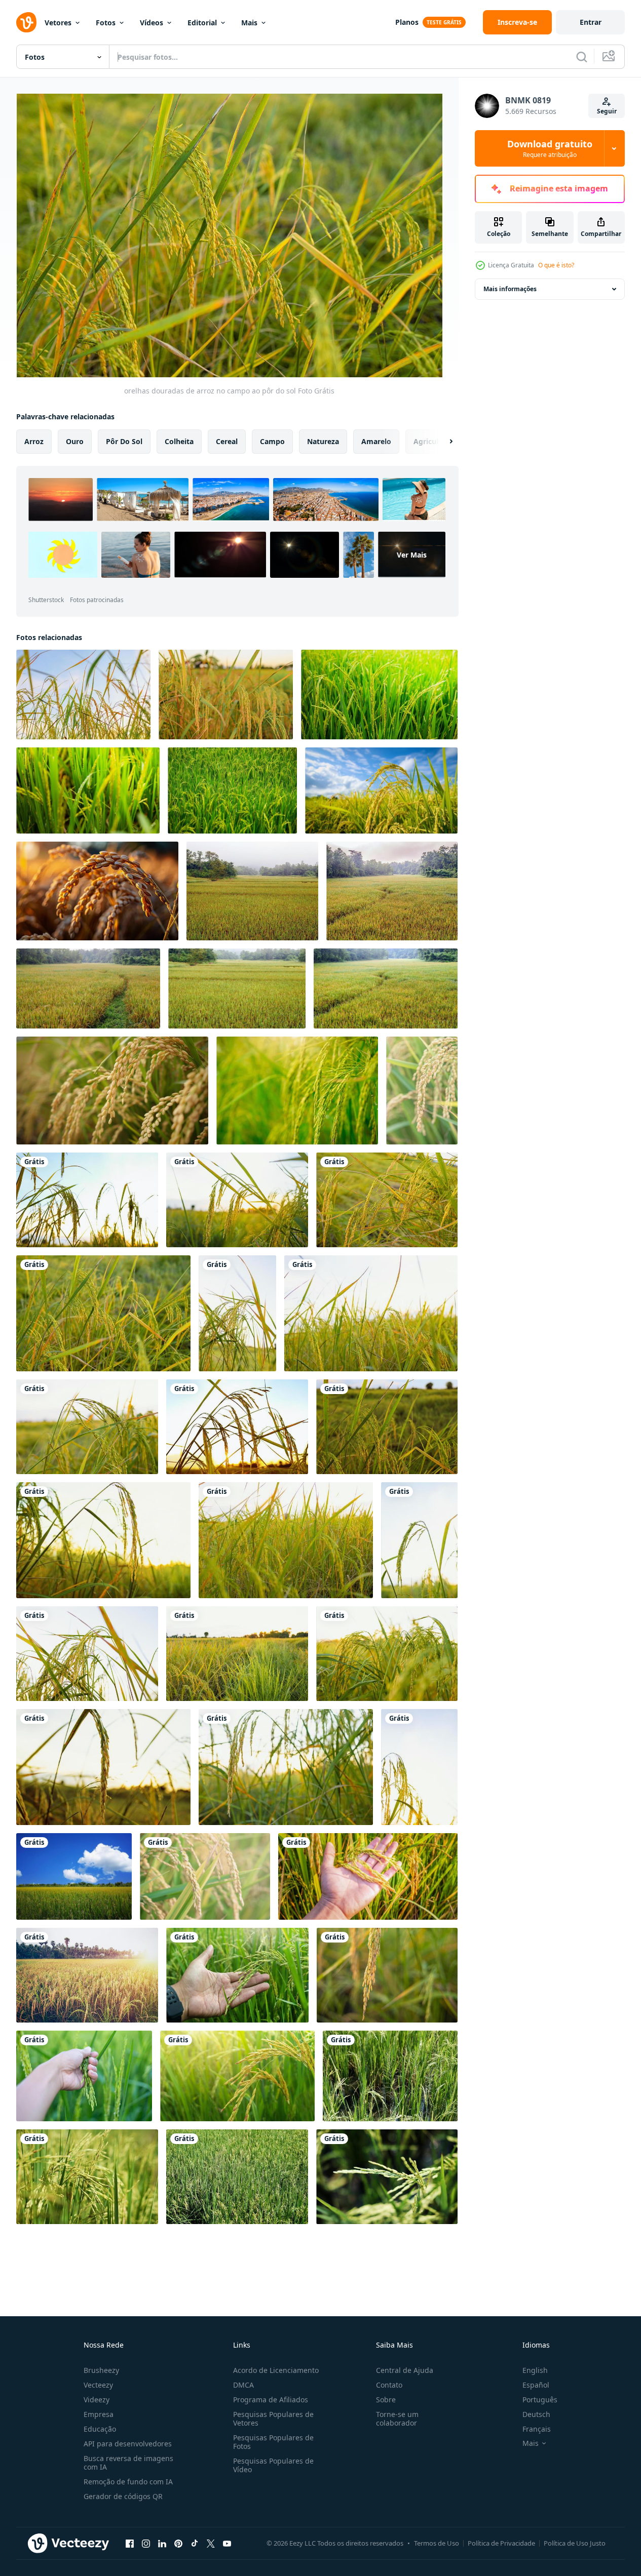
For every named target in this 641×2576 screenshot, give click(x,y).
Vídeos (152, 23)
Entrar (591, 22)
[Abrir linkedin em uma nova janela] (162, 2543)
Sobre (386, 2400)
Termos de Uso (437, 2543)
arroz (34, 441)
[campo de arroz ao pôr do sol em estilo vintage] (87, 1975)
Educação (100, 2429)
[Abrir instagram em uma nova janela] (146, 2543)
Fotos (106, 23)
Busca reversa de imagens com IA (128, 2463)
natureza (323, 441)
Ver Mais (412, 555)
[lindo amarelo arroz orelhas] (387, 1975)
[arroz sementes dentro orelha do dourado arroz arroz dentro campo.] (381, 790)
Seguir (607, 111)
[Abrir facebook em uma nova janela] (130, 2543)
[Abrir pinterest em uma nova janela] (178, 2543)
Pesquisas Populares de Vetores (273, 2419)
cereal (227, 441)
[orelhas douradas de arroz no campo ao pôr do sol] (83, 695)
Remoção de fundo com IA (128, 2482)
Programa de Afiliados (271, 2400)
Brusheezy (101, 2370)
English (535, 2370)
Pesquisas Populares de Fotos (273, 2442)
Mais (249, 23)
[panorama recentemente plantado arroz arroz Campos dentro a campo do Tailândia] (390, 2076)
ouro (75, 441)
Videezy (97, 2400)
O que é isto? (556, 265)
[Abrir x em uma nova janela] (211, 2543)
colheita (179, 441)
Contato (389, 2385)
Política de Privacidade (501, 2543)
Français (537, 2429)
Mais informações (510, 289)
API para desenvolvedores (128, 2444)
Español (536, 2385)
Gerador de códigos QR (123, 2496)
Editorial (202, 23)
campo (272, 441)
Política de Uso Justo (575, 2543)
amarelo (376, 441)
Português (540, 2400)
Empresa (99, 2414)
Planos (407, 22)
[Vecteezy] (26, 22)
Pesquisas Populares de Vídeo (273, 2465)
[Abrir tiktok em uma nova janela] (195, 2543)
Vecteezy (98, 2385)
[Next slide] (442, 442)
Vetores (58, 23)
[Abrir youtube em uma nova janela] (227, 2543)
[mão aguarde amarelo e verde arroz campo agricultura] (237, 1975)
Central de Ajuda (405, 2370)
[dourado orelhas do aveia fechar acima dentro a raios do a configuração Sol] (97, 891)
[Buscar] (582, 57)
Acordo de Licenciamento (276, 2370)
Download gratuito (550, 148)
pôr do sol (124, 441)
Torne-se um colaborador (397, 2419)
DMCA (243, 2385)
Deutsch (536, 2414)
